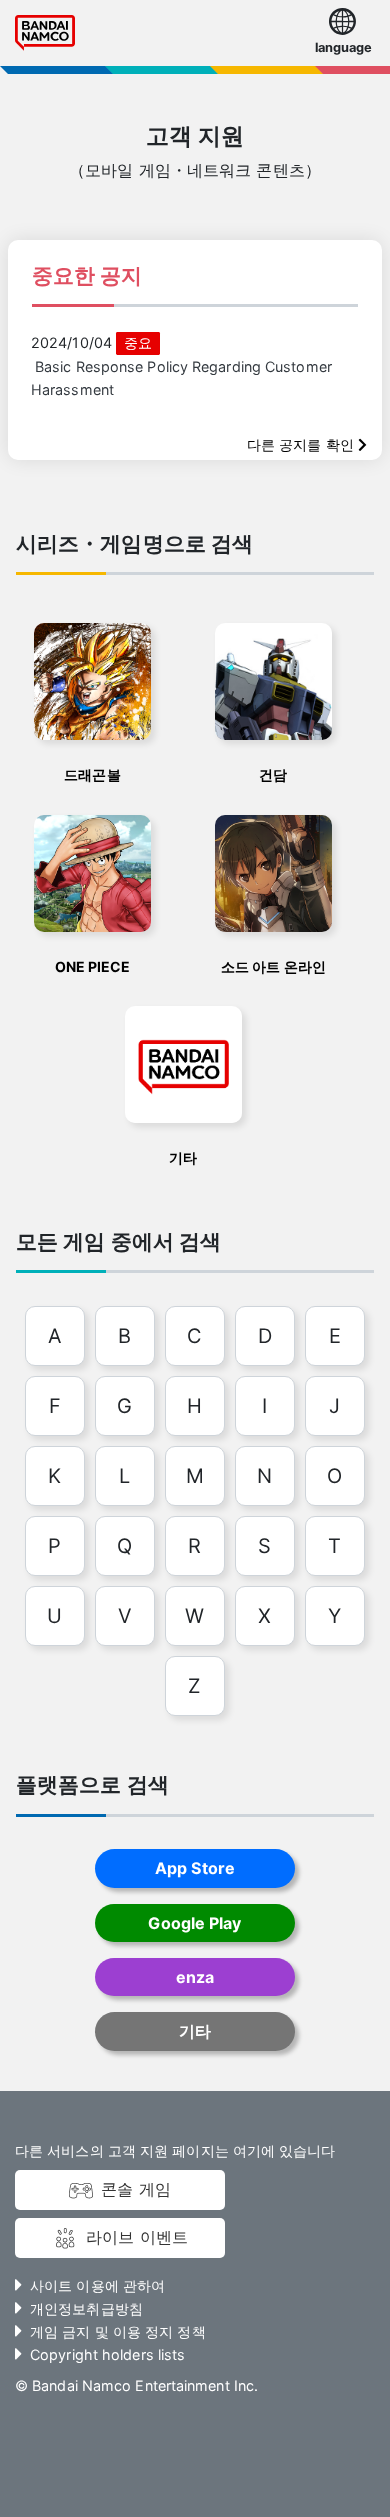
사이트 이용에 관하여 (97, 2285)
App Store (195, 1868)
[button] (342, 33)
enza (195, 1977)
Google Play (194, 1923)
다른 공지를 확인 (302, 444)
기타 (195, 2031)
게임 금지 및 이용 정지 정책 (118, 2331)
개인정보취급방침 (86, 2308)
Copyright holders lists (107, 2354)
